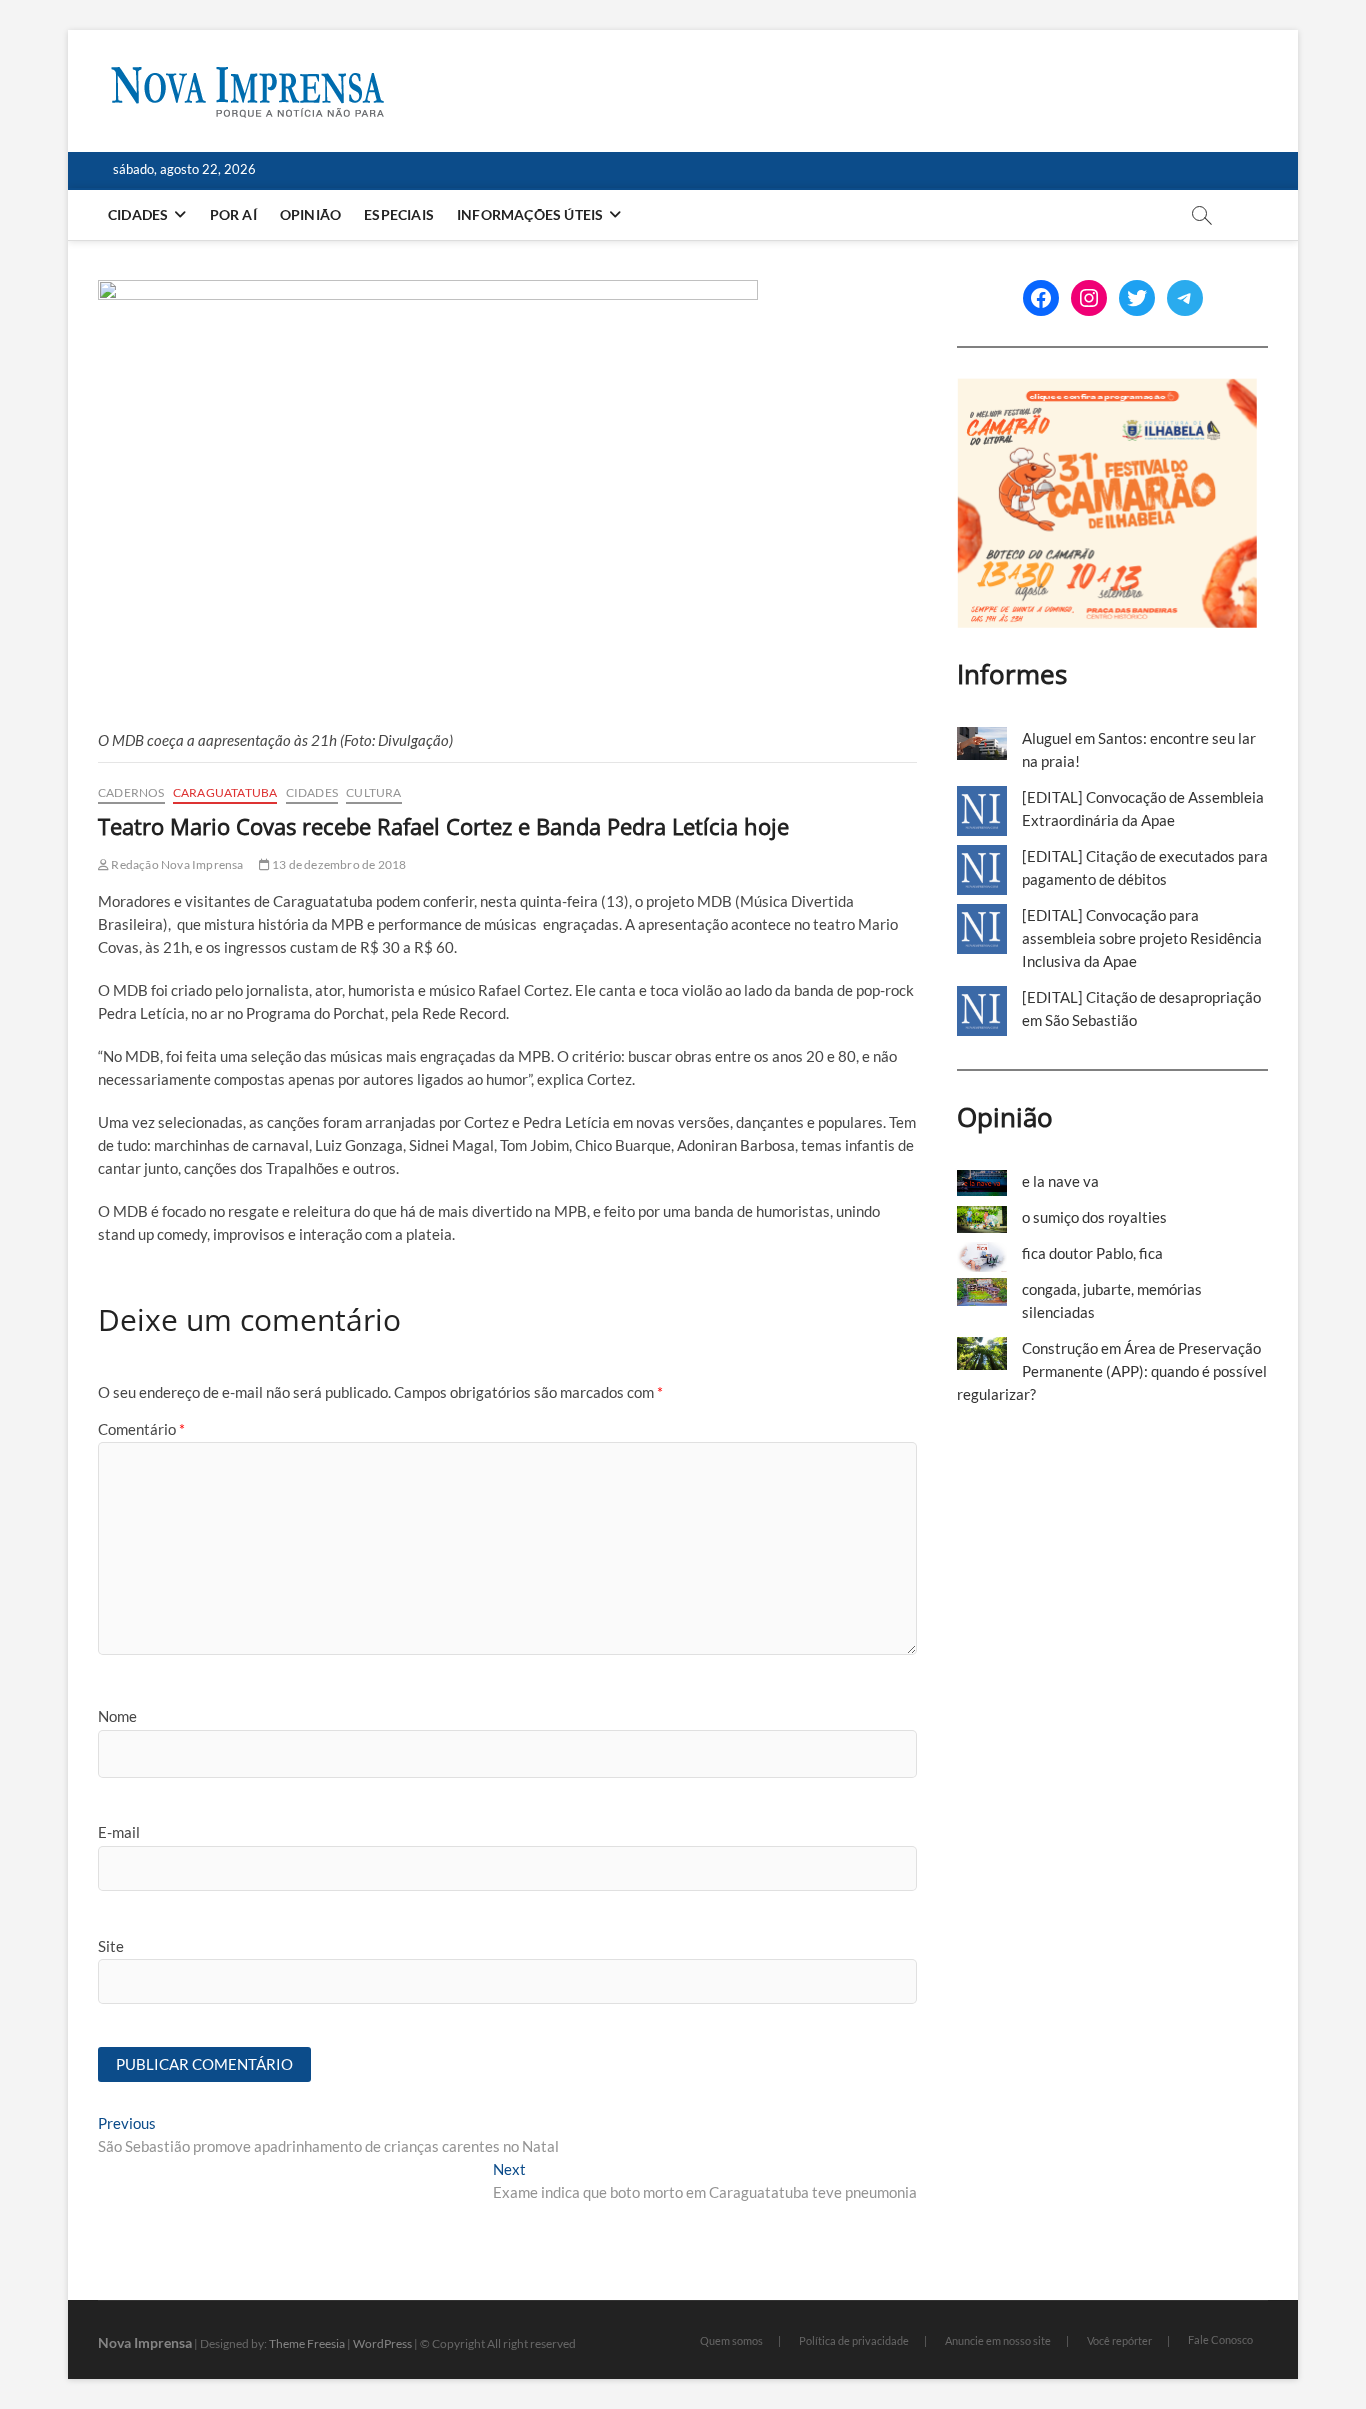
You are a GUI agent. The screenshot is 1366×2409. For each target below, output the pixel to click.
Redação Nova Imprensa (176, 864)
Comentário (141, 1429)
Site (111, 1946)
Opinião (310, 214)
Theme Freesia (307, 2343)
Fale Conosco (1220, 2339)
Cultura (373, 792)
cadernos (131, 792)
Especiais (399, 214)
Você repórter (1119, 2340)
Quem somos (731, 2340)
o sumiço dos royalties (1094, 1217)
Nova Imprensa (145, 2342)
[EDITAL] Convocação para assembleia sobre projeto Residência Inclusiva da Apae (1142, 938)
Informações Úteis (530, 214)
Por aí (233, 214)
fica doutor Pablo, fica (1092, 1253)
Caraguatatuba (225, 792)
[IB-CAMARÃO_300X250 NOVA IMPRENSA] (1107, 389)
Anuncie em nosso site (998, 2340)
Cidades (138, 214)
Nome (117, 1716)
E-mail (119, 1832)
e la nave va (1060, 1181)
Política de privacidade (854, 2340)
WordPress (382, 2343)
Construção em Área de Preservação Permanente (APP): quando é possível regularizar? (1112, 1371)
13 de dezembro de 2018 (338, 864)
